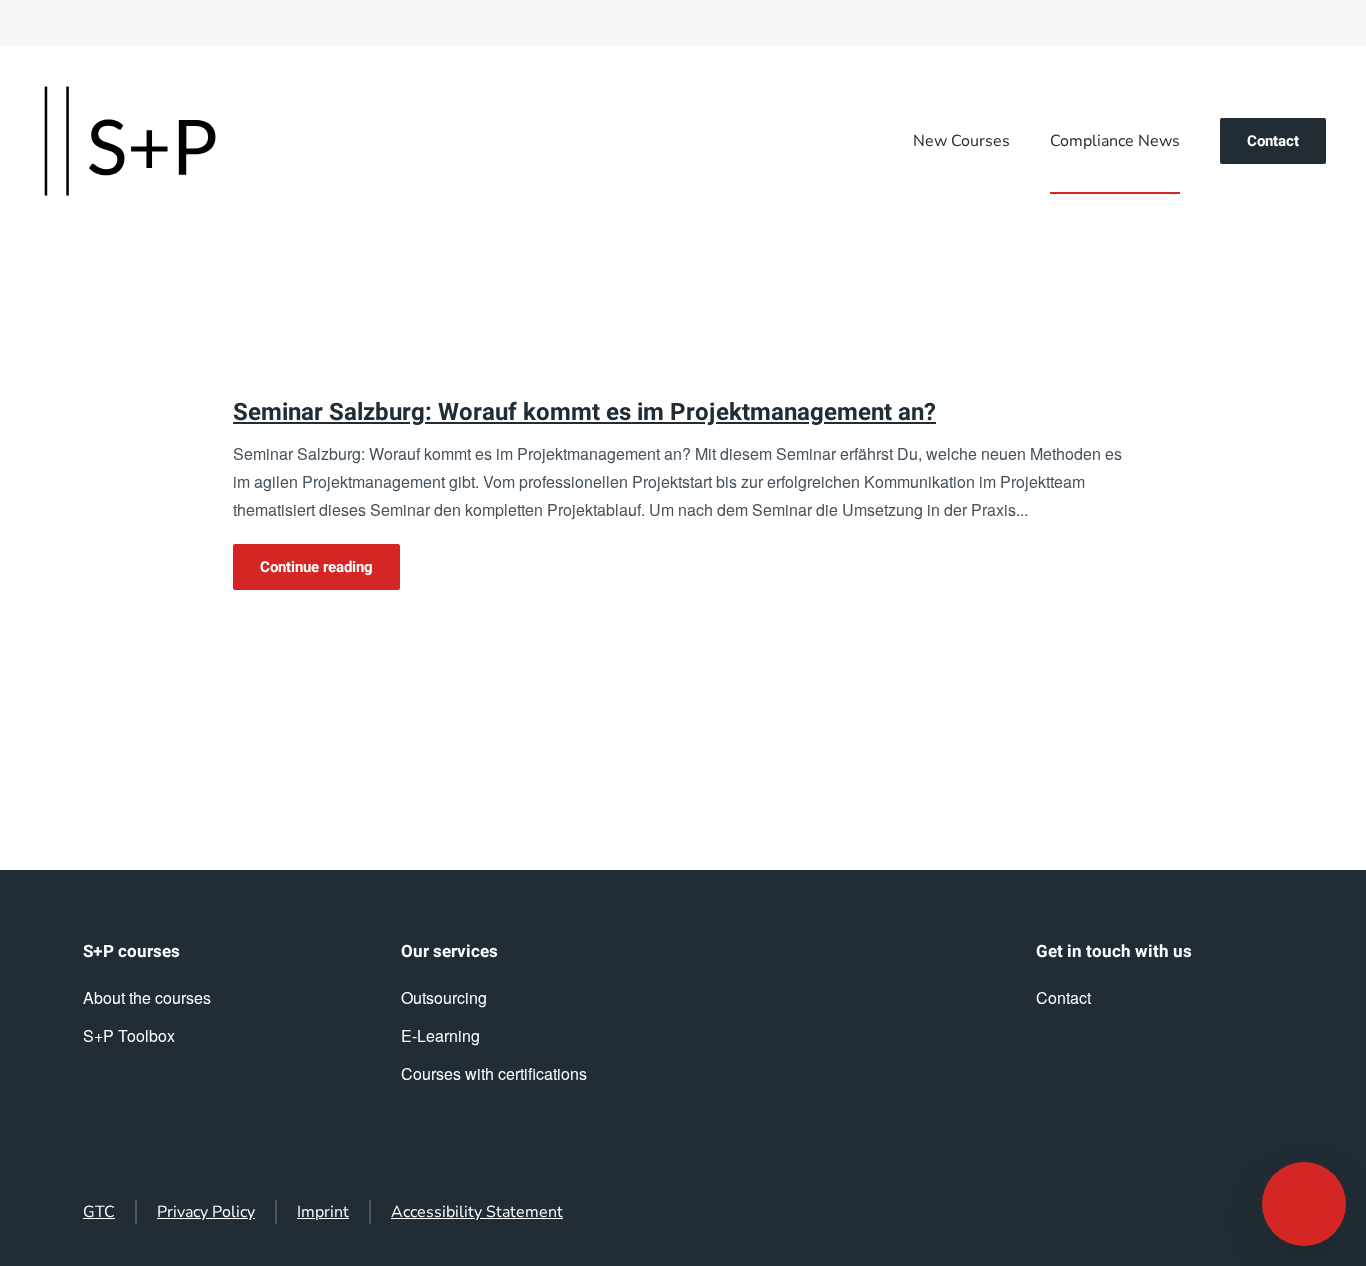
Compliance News (1115, 141)
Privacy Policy (206, 1212)
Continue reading (316, 567)
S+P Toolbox (129, 1035)
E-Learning (440, 1035)
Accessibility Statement (477, 1212)
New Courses (961, 141)
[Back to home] (130, 141)
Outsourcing (444, 997)
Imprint (323, 1212)
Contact (1273, 141)
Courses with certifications (494, 1073)
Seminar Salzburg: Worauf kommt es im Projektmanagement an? (584, 412)
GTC (99, 1212)
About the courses (147, 997)
